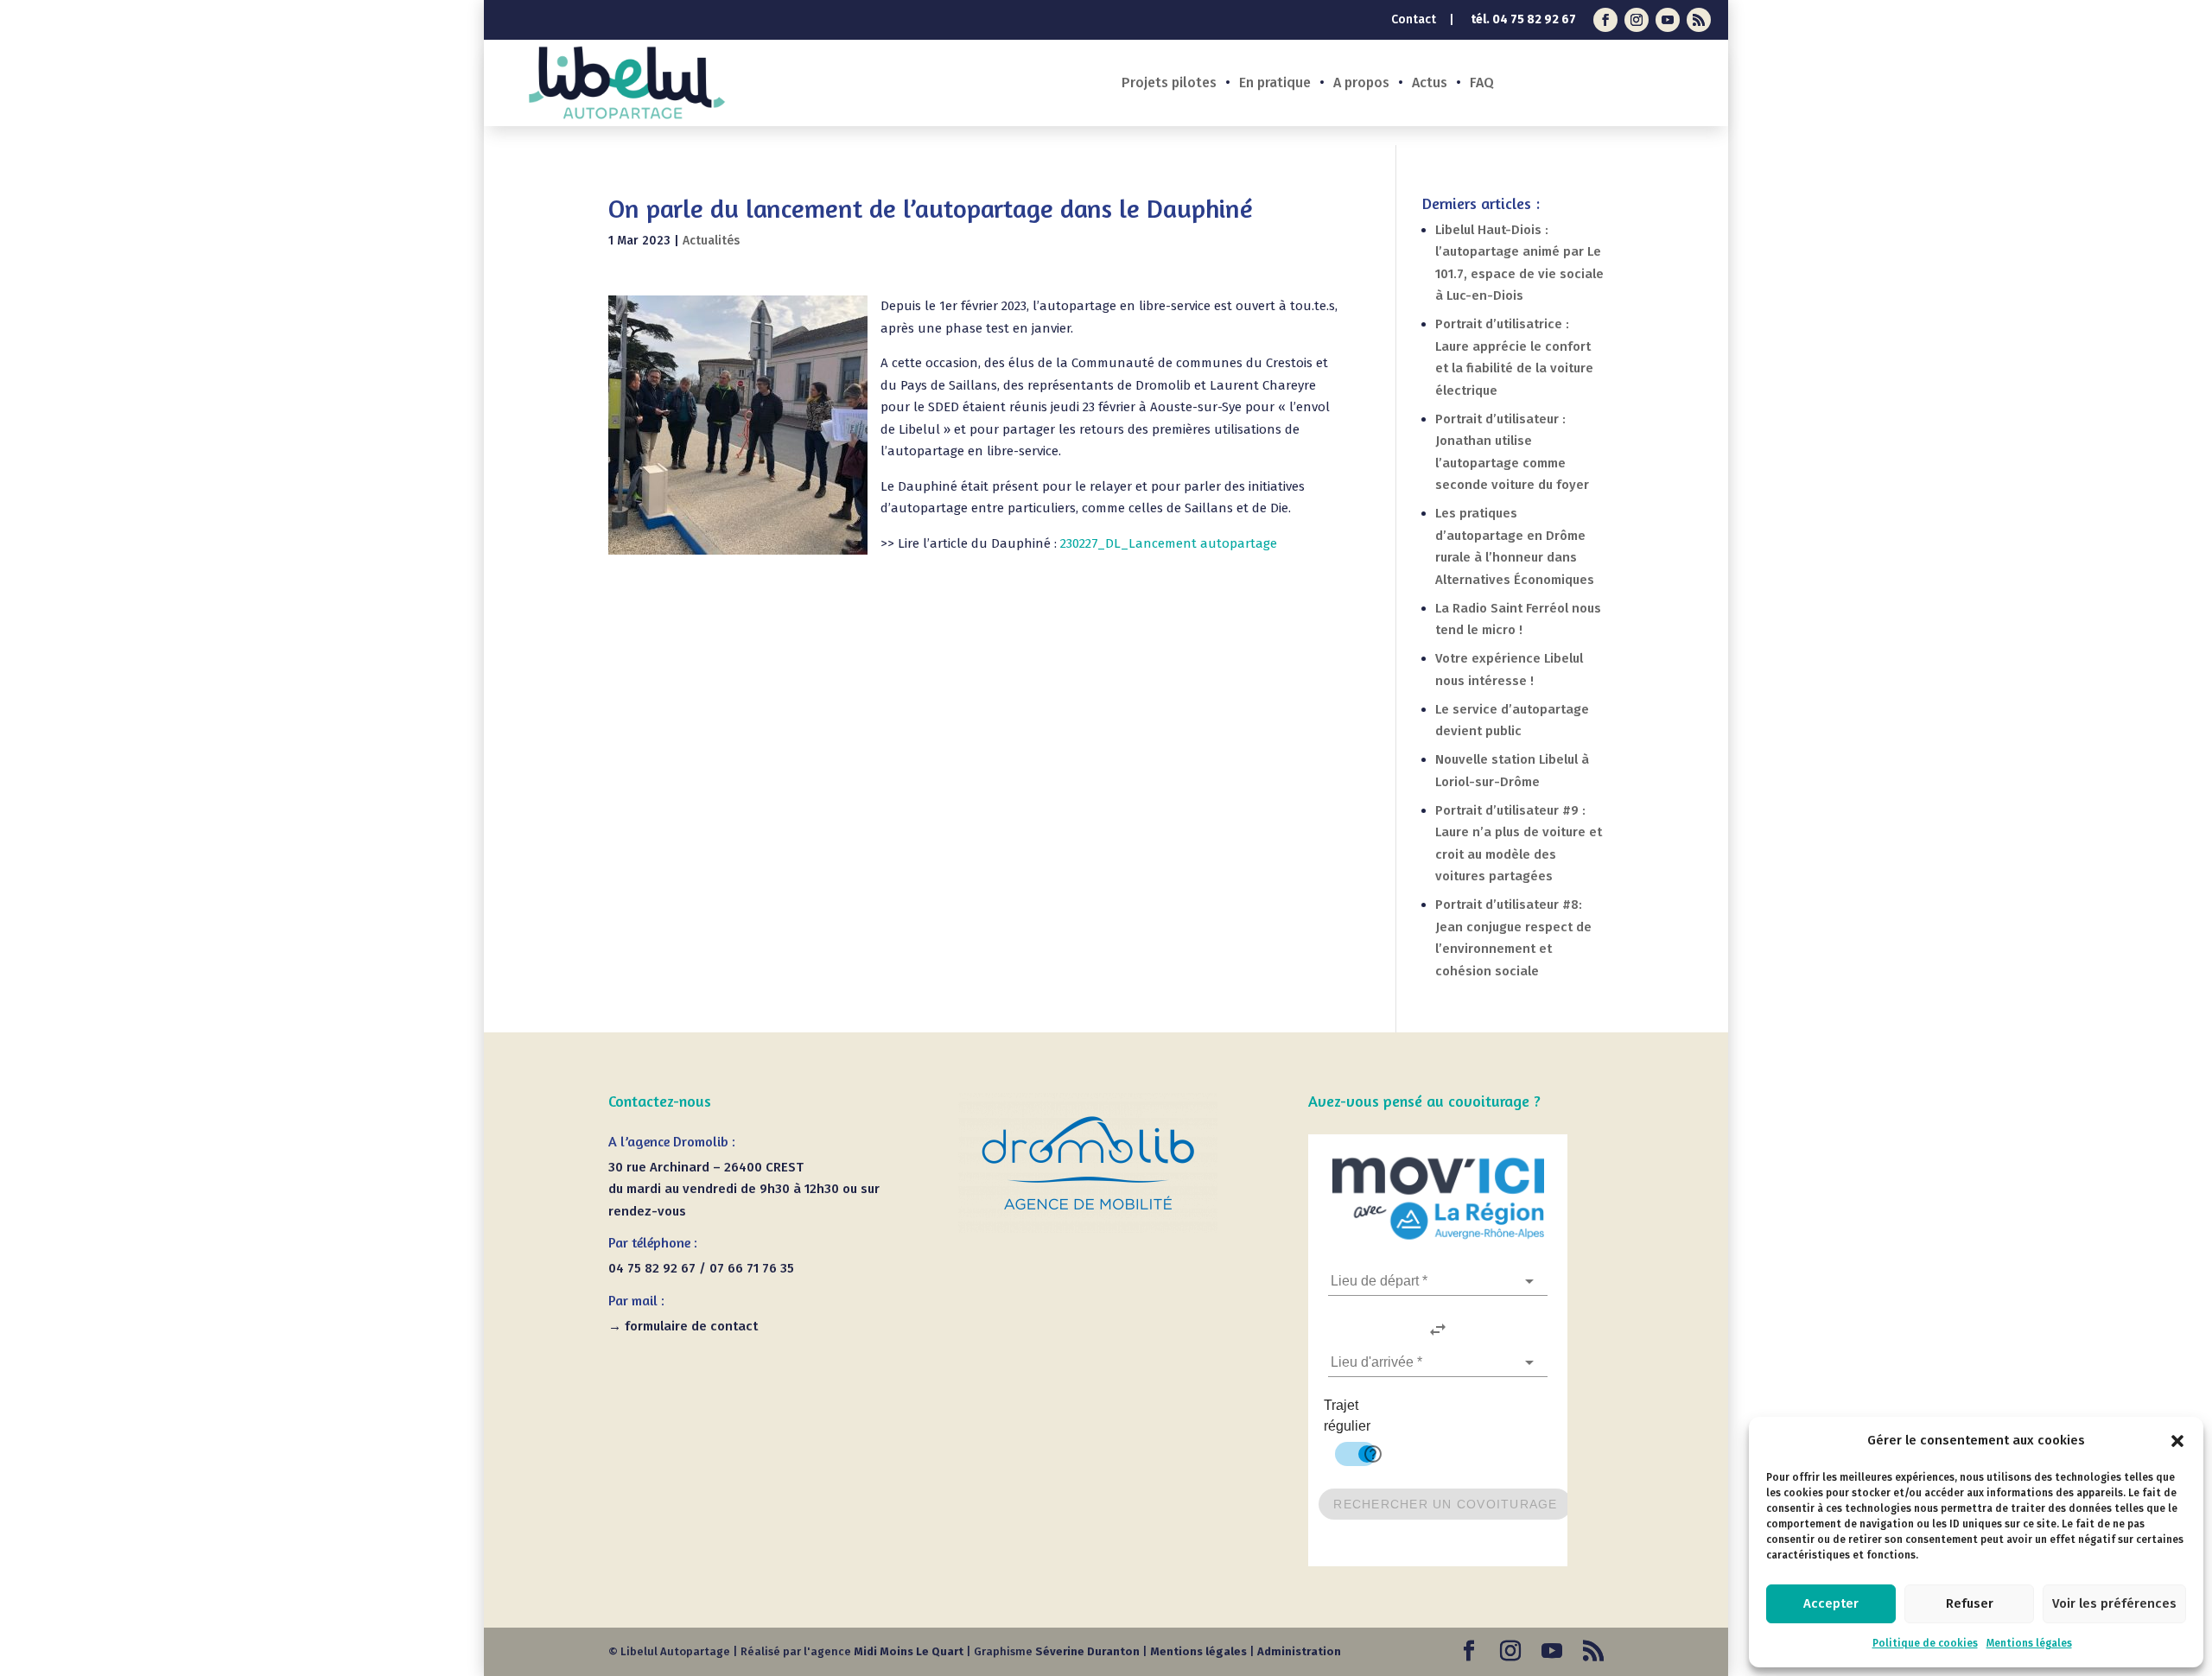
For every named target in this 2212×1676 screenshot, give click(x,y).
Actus (1430, 84)
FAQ (1482, 84)
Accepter (1831, 1603)
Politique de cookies (1925, 1643)
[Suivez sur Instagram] (1637, 20)
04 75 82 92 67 (1534, 19)
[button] (2177, 1441)
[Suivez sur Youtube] (1668, 20)
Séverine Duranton (1087, 1651)
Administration (1299, 1651)
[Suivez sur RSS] (1699, 20)
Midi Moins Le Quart (909, 1651)
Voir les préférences (2114, 1603)
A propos (1361, 84)
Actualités (711, 241)
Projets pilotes (1169, 84)
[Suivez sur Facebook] (1605, 20)
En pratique (1275, 84)
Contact (1414, 20)
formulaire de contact (691, 1326)
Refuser (1970, 1603)
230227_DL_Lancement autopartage (1169, 543)
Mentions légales (2029, 1643)
